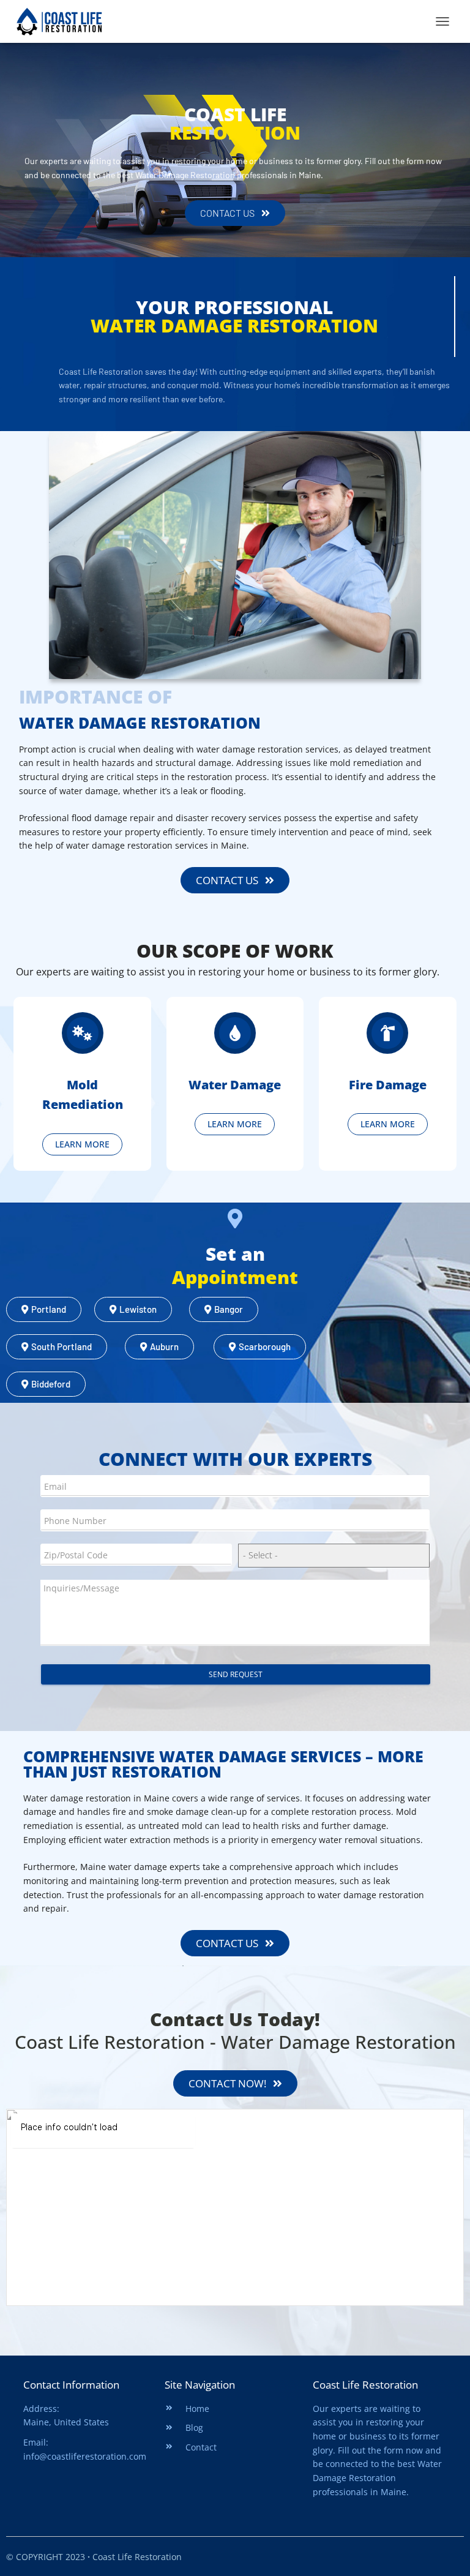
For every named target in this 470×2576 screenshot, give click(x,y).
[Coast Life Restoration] (64, 21)
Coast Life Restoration (365, 2385)
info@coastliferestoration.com (85, 2456)
